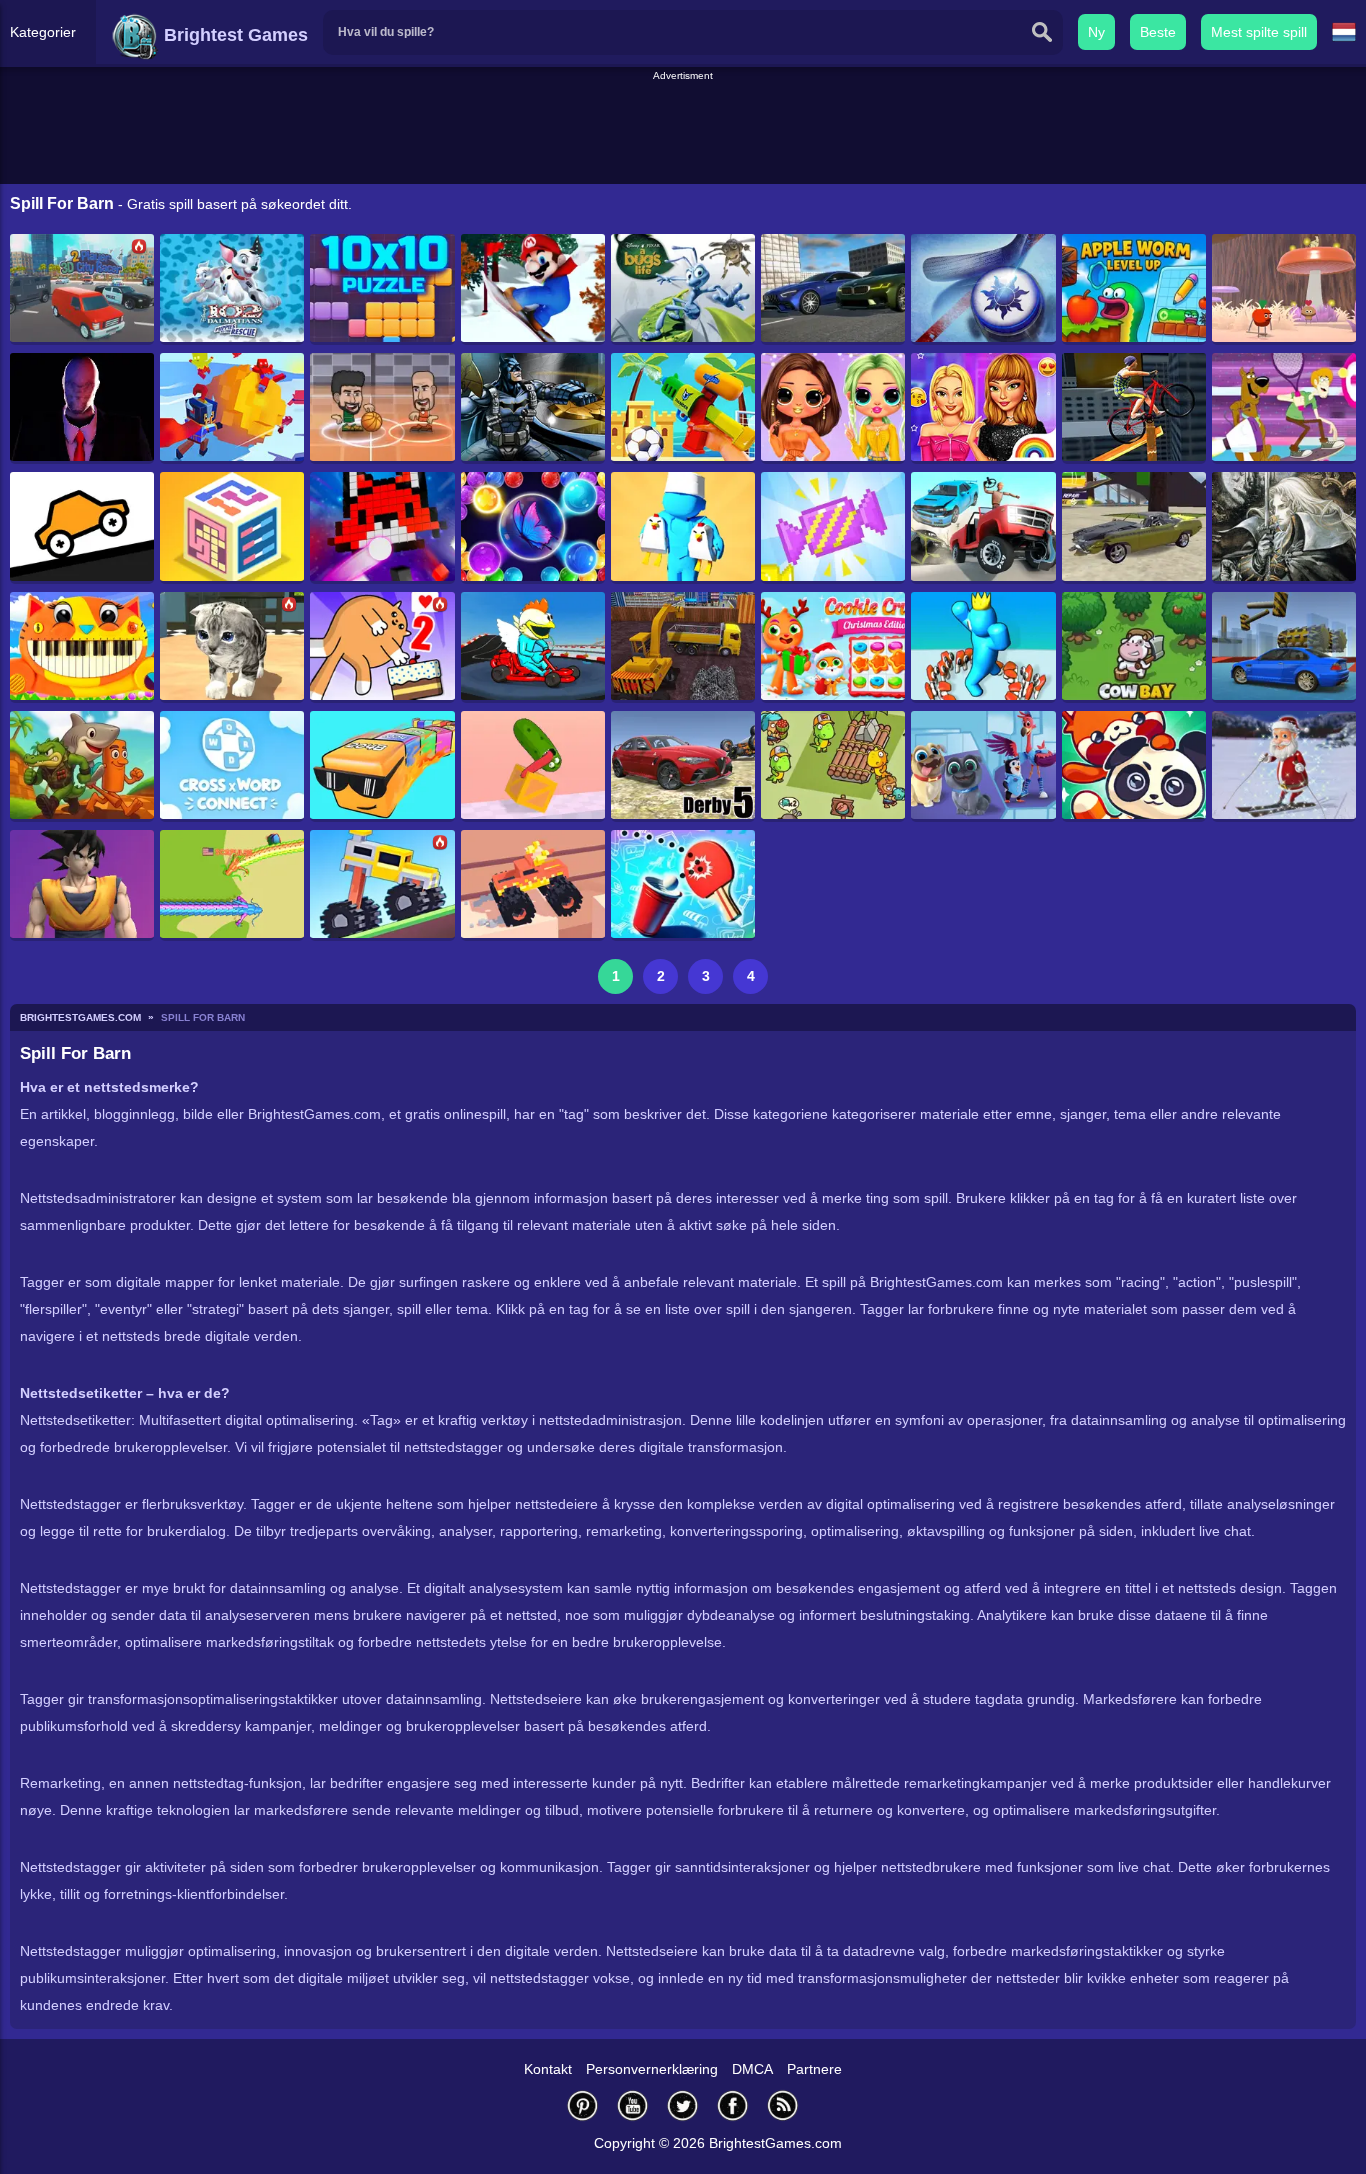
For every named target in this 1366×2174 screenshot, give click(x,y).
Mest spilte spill (1259, 32)
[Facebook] (733, 2105)
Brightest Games (233, 35)
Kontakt (548, 2069)
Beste (1158, 32)
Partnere (814, 2069)
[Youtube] (633, 2105)
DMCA (752, 2069)
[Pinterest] (583, 2105)
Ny (1096, 32)
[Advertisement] (683, 129)
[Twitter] (683, 2105)
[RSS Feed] (783, 2105)
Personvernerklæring (652, 2069)
